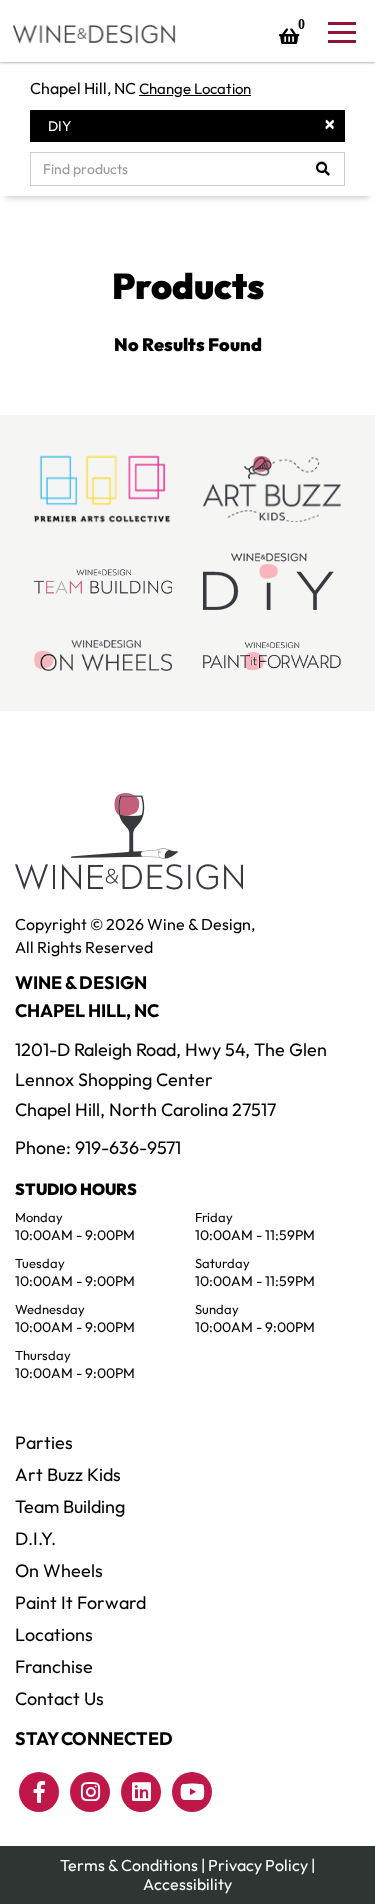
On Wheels (59, 1570)
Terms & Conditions (129, 1865)
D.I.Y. (35, 1538)
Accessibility (187, 1884)
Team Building (70, 1506)
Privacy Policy (258, 1865)
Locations (54, 1634)
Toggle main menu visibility (341, 31)
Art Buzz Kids (68, 1474)
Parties (44, 1442)
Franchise (54, 1666)
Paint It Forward (80, 1602)
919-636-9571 (128, 1147)
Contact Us (59, 1698)
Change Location (195, 88)
